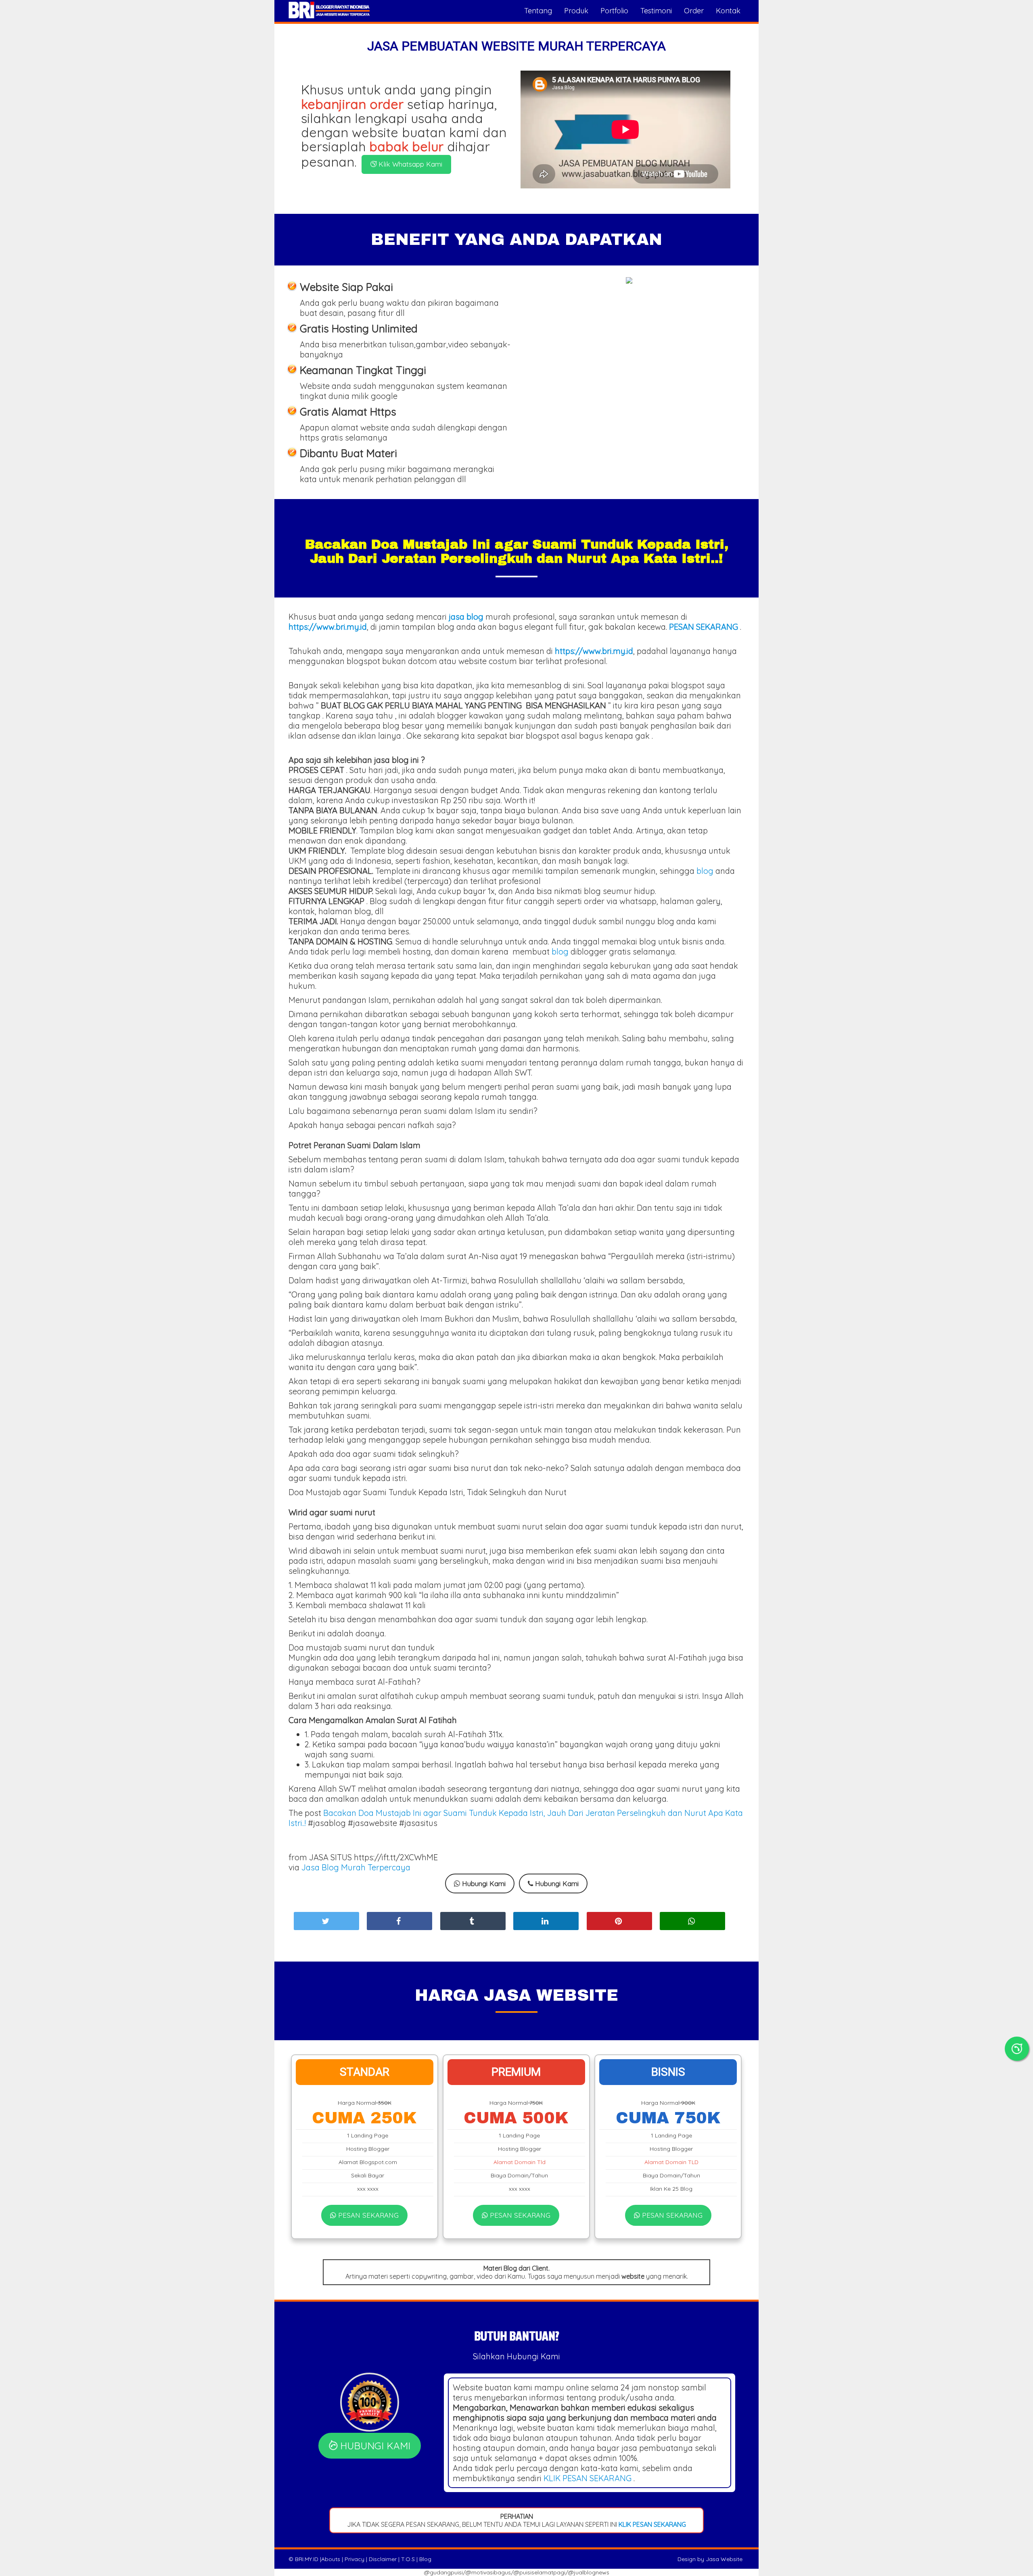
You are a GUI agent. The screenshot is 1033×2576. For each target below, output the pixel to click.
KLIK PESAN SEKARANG (588, 2478)
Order (694, 11)
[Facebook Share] (399, 1921)
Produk (576, 11)
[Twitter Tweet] (326, 1921)
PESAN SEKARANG (367, 2215)
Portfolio (614, 11)
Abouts (331, 2559)
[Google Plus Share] (473, 1921)
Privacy (354, 2559)
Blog (425, 2559)
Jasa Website (724, 2559)
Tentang (538, 11)
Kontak (728, 11)
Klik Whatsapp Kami (409, 164)
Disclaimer (383, 2559)
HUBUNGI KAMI (374, 2446)
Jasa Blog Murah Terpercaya (356, 1867)
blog (705, 871)
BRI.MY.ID (307, 2559)
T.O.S (408, 2559)
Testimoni (656, 11)
